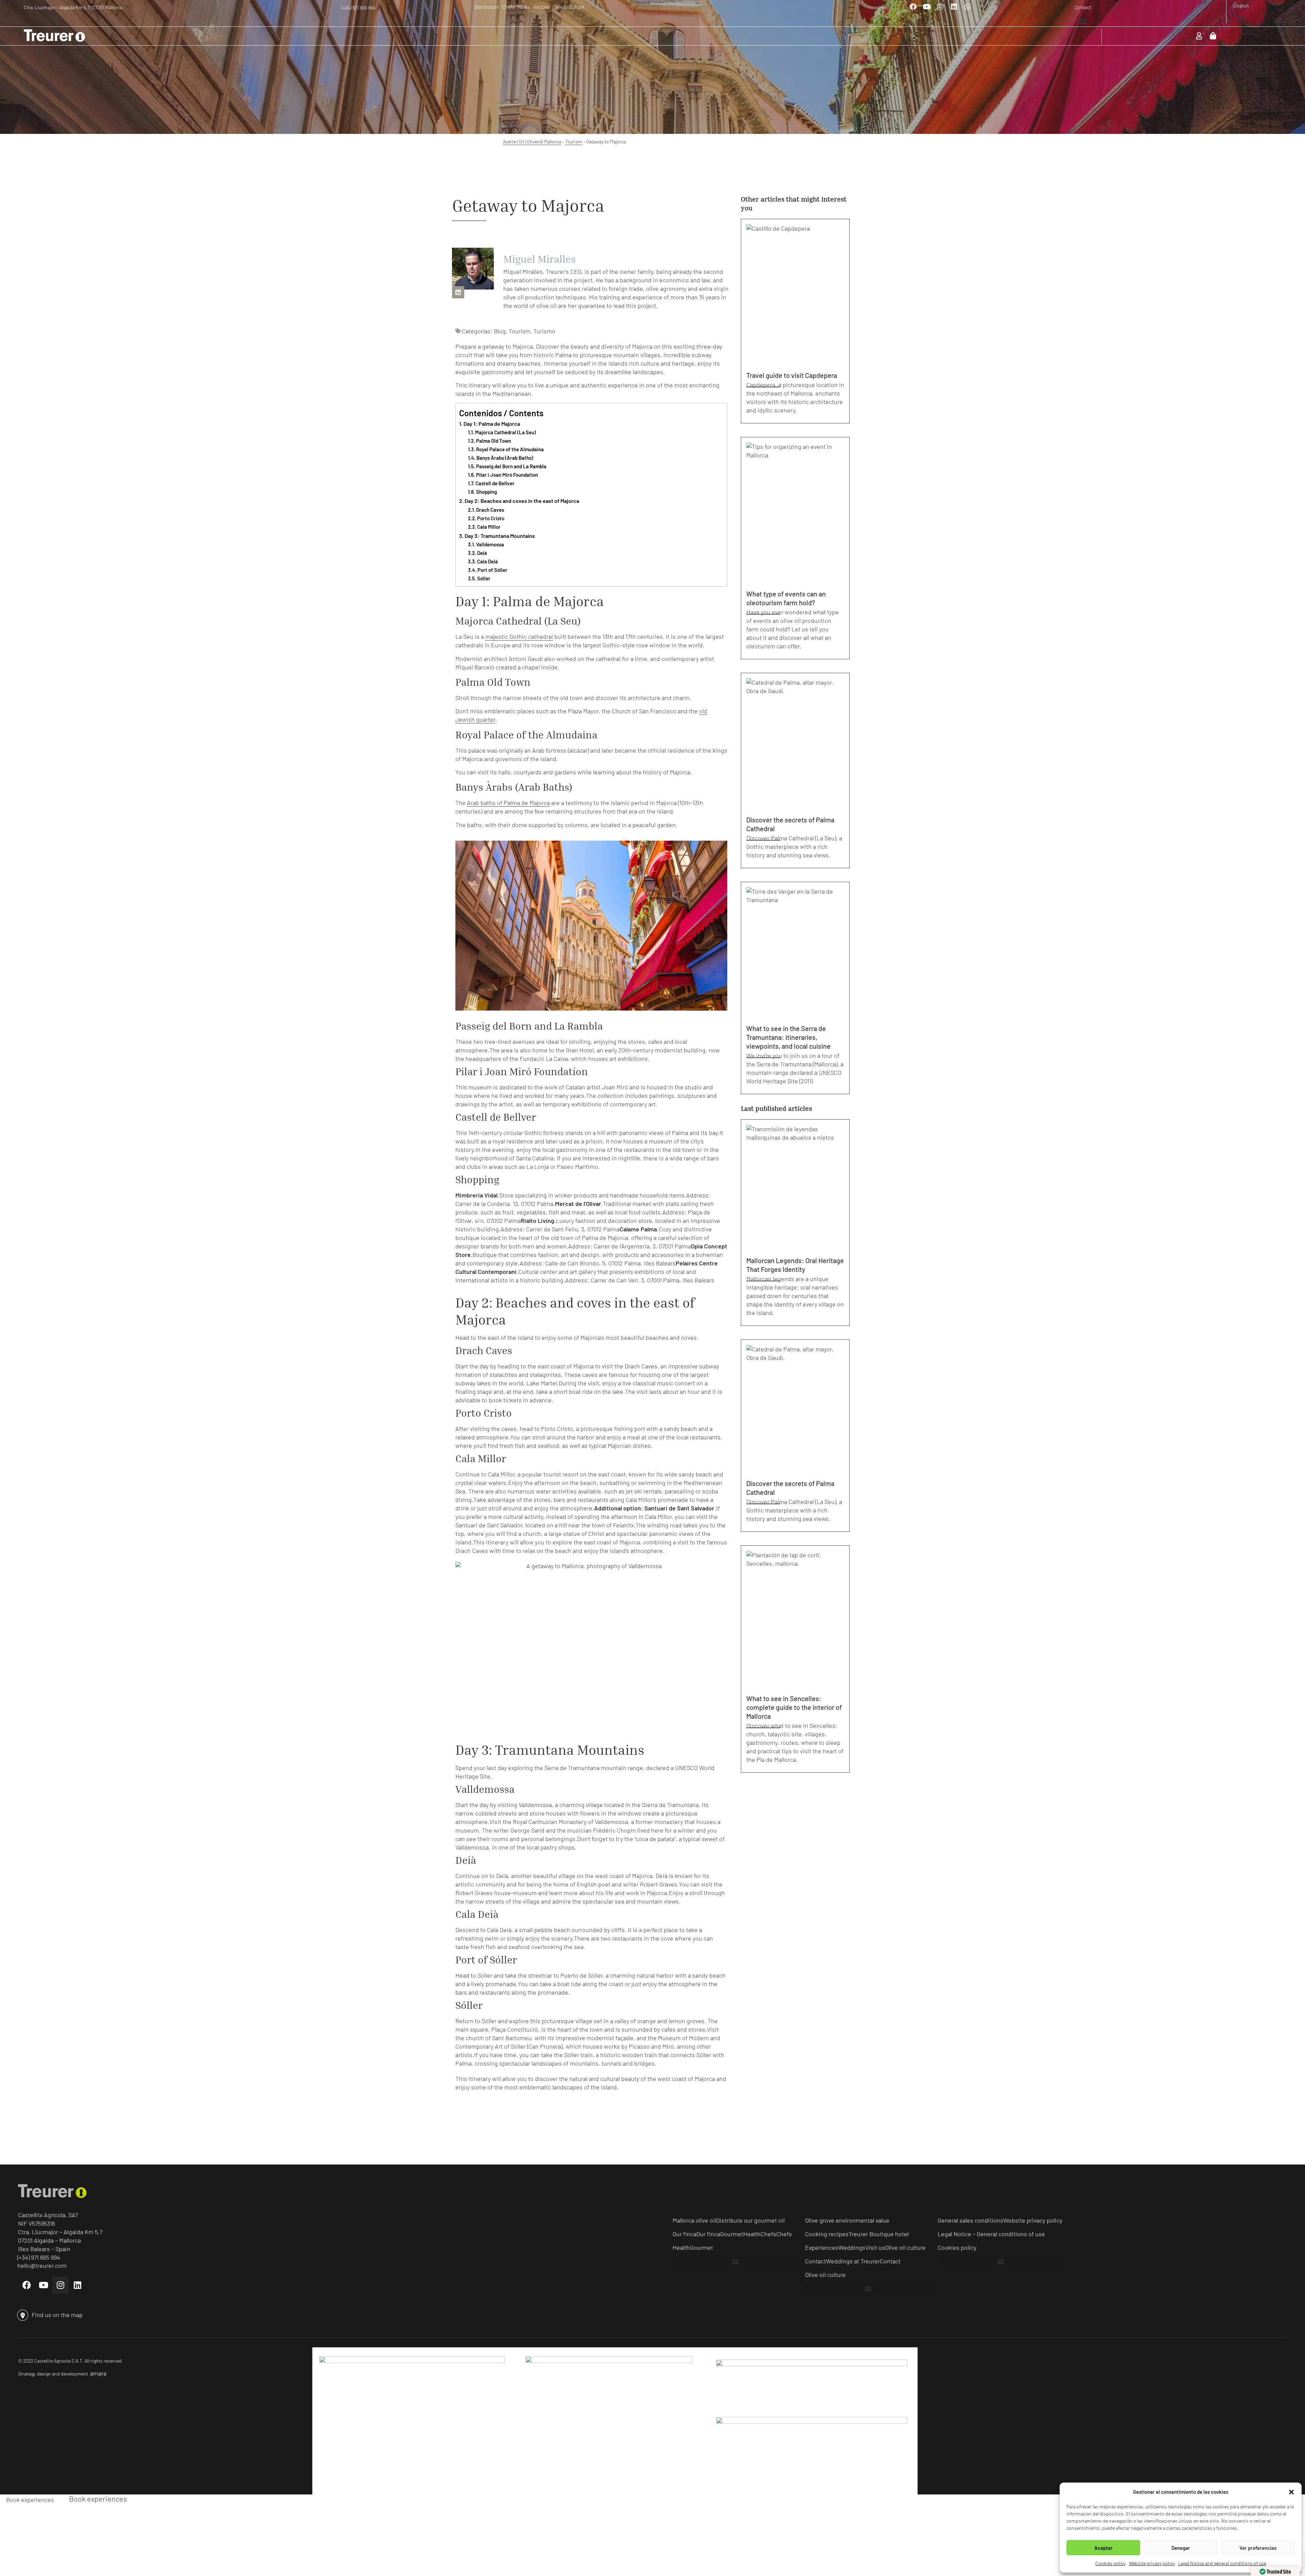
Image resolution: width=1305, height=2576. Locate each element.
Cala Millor (489, 527)
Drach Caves (490, 510)
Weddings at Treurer (853, 2261)
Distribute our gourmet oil (750, 2220)
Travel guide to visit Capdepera (792, 375)
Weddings (852, 2247)
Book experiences (30, 2499)
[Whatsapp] (968, 7)
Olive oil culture (569, 7)
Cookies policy (1110, 2563)
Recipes (541, 7)
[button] (1291, 2492)
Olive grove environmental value (847, 2220)
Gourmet (732, 2234)
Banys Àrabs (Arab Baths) (505, 458)
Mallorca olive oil (694, 2220)
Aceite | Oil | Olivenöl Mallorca (532, 142)
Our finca (684, 2234)
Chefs (508, 7)
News (524, 7)
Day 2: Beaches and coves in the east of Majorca (522, 501)
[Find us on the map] (23, 2315)
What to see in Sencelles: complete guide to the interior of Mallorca (794, 1707)
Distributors (486, 7)
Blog (500, 331)
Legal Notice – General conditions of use (991, 2234)
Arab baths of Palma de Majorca (508, 803)
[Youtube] (927, 7)
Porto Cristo (491, 518)
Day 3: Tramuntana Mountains (500, 536)
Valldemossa (490, 544)
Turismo (544, 331)
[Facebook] (913, 7)
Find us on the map (57, 2315)
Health (752, 2234)
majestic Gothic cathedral (519, 636)
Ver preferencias (1258, 2548)
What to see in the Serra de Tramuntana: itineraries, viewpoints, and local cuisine (788, 1037)
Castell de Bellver (495, 483)
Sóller (484, 578)
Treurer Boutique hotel (879, 2234)
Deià (482, 553)
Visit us (875, 2247)
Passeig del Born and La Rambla (511, 466)
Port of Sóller (492, 570)
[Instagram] (940, 7)
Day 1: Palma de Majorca (492, 424)
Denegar (1181, 2548)
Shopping (486, 492)
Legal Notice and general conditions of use (1222, 2563)
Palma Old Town (494, 441)
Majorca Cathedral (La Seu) (506, 432)
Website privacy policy (1152, 2563)
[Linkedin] (954, 7)
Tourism (574, 142)
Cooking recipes (827, 2234)
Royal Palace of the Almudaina (510, 449)
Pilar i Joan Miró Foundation (507, 475)
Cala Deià (488, 561)
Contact (1083, 7)
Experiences (822, 2247)
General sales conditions (970, 2220)
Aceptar (1103, 2548)
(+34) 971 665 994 (359, 8)
